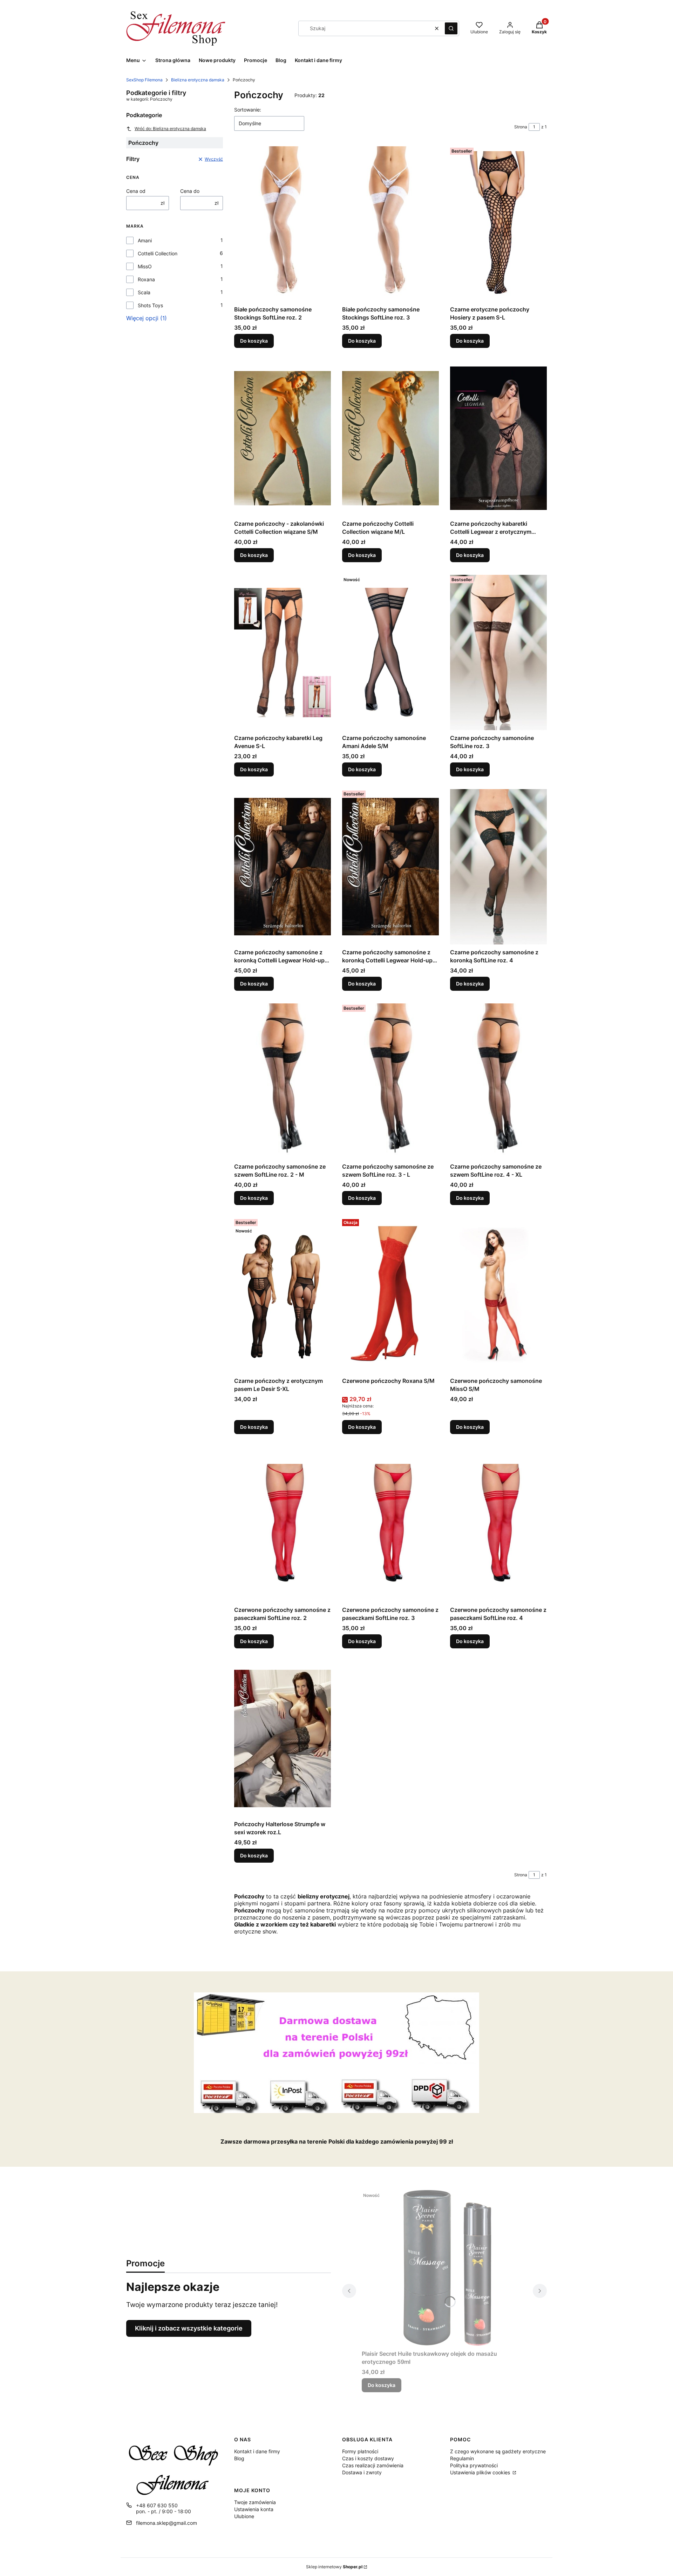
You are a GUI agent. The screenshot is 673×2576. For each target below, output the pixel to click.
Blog (239, 2458)
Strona (521, 127)
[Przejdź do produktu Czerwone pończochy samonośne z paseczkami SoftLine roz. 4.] (498, 1524)
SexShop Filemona (144, 80)
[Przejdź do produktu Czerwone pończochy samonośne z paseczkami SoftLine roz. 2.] (283, 1524)
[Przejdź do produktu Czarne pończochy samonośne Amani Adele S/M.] (390, 652)
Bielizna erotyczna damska (198, 80)
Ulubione (244, 2516)
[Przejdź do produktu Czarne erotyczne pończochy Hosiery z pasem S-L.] (498, 224)
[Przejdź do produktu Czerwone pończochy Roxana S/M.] (390, 1295)
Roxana (146, 279)
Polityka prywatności (474, 2465)
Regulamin (462, 2458)
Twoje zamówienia (255, 2502)
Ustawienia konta (254, 2509)
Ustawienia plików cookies (481, 2472)
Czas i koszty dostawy (368, 2458)
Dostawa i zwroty (362, 2472)
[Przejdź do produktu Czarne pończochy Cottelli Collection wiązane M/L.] (390, 438)
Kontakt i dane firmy (257, 2451)
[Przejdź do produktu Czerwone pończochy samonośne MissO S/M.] (498, 1295)
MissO (145, 266)
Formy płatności (360, 2451)
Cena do (190, 191)
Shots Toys (150, 305)
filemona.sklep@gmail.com (166, 2523)
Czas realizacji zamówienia (373, 2465)
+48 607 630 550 (157, 2505)
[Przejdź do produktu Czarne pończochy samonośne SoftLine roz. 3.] (498, 652)
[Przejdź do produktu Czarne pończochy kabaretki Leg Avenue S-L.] (283, 652)
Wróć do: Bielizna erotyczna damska (170, 129)
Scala (144, 292)
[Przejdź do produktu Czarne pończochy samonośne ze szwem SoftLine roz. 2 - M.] (283, 1081)
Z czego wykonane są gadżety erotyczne (498, 2451)
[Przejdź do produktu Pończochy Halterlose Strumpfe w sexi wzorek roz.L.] (283, 1738)
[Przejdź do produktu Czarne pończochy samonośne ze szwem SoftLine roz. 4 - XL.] (498, 1081)
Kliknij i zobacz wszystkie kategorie (189, 2328)
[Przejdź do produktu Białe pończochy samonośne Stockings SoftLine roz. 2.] (283, 224)
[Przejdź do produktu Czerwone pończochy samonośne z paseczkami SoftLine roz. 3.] (390, 1524)
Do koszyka (254, 341)
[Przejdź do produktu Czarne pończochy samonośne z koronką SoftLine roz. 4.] (498, 867)
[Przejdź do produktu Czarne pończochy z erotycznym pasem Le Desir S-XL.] (283, 1295)
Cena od (136, 191)
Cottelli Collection (158, 253)
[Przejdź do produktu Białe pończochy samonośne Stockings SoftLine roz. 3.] (390, 224)
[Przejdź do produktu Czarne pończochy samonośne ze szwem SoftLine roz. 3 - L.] (390, 1081)
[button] (451, 28)
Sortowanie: (248, 110)
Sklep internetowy (334, 2567)
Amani (145, 240)
